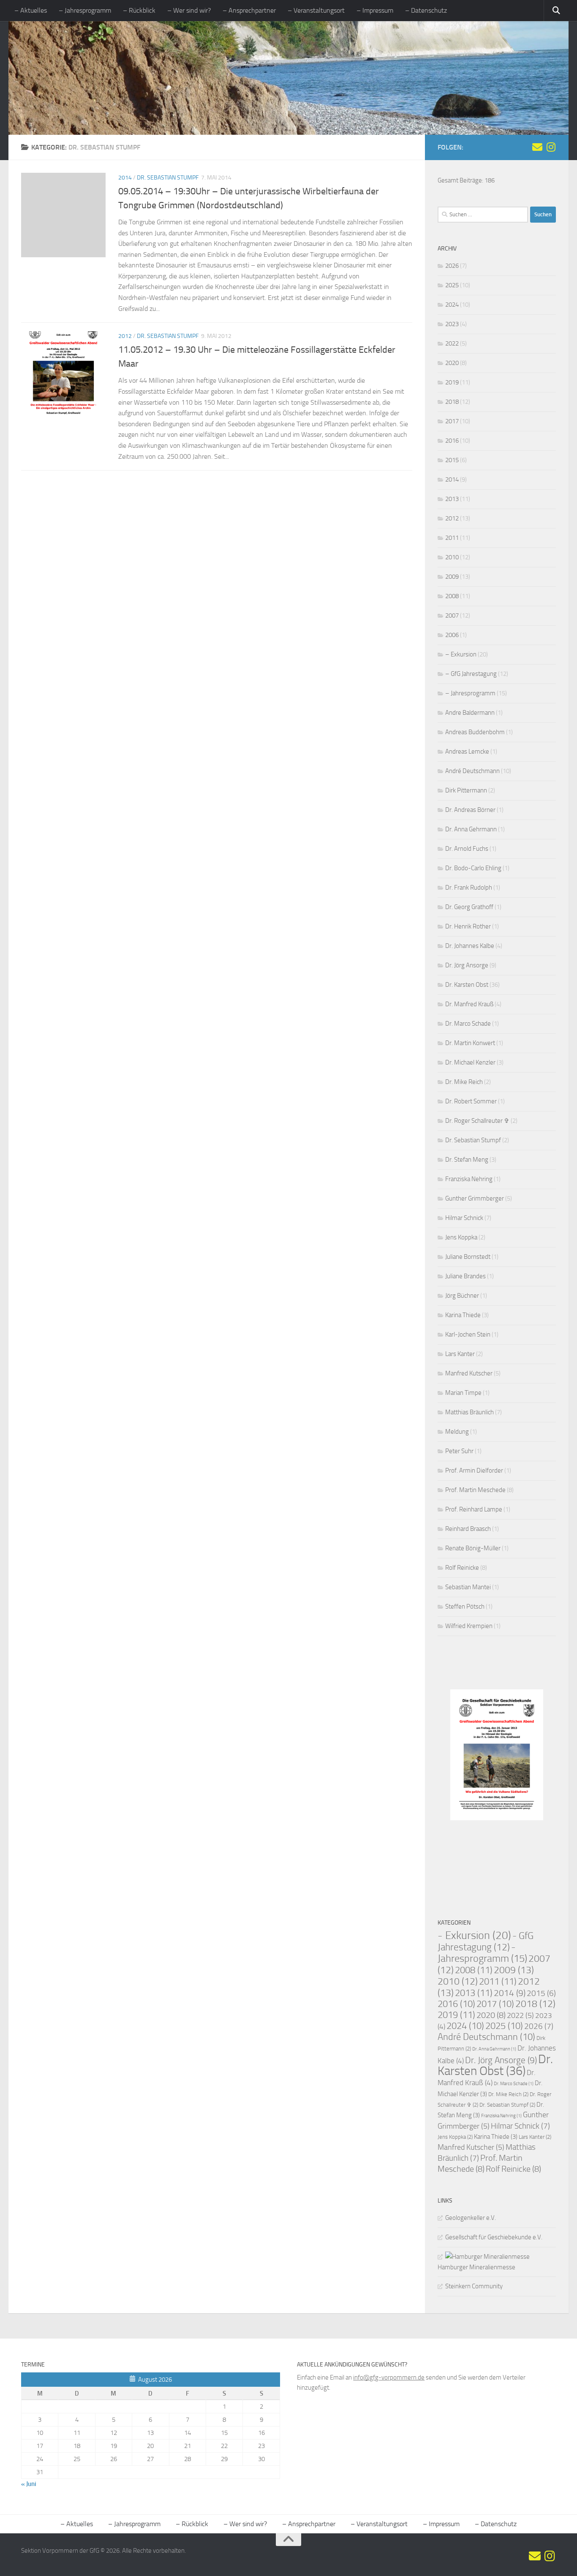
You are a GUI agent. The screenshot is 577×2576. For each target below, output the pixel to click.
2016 (452, 441)
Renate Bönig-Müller (473, 1548)
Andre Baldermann (470, 713)
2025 (452, 285)
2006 (452, 635)
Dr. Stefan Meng (467, 1160)
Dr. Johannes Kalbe (470, 946)
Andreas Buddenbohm (475, 732)
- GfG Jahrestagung (486, 1942)
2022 (452, 343)
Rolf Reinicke (462, 1568)
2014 (125, 178)
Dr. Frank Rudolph (469, 888)
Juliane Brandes (465, 1276)
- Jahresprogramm (482, 1953)
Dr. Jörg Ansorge (467, 965)
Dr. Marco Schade (468, 1024)
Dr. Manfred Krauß (469, 1004)
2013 (452, 499)
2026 (452, 266)
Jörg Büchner (462, 1296)
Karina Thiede (463, 1315)
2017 (452, 421)
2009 (452, 577)
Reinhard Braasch (468, 1529)
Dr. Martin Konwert (470, 1043)
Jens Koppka (461, 1237)
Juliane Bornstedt (468, 1257)
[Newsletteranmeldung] (537, 147)
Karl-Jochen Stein (468, 1334)
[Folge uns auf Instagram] (551, 147)
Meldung (457, 1432)
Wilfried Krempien (469, 1626)
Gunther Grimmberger (475, 1198)
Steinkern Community (474, 2286)
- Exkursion (474, 1935)
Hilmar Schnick (464, 1218)
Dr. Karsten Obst (467, 985)
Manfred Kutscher (469, 1373)
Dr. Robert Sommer (471, 1101)
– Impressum (375, 10)
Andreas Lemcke (467, 752)
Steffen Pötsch (465, 1607)
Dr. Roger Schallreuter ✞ (477, 1121)
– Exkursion (461, 654)
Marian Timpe (463, 1393)
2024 (452, 305)
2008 (452, 596)
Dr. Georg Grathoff (469, 907)
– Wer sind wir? (189, 10)
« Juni (29, 2484)
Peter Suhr (459, 1451)
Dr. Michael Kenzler (470, 1062)
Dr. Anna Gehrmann (471, 829)
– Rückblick (139, 10)
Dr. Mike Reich (464, 1082)
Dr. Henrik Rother (468, 926)
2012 (125, 336)
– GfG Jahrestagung (471, 674)
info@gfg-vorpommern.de (389, 2377)
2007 (452, 615)
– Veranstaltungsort (316, 10)
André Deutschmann (472, 771)
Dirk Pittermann (466, 790)
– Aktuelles (31, 10)
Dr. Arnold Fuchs (467, 849)
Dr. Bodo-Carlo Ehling (473, 868)
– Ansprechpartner (249, 10)
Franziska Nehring (469, 1179)
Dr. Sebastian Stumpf (168, 178)
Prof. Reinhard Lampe (474, 1509)
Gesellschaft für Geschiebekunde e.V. (494, 2237)
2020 (452, 363)
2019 (452, 382)
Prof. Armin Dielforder (474, 1470)
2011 (452, 538)
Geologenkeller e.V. (471, 2218)
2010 (452, 557)
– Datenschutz (426, 10)
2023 (452, 324)
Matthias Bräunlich (469, 1412)
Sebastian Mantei (468, 1587)
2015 (452, 460)
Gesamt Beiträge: (461, 180)
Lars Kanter (460, 1354)
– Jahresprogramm (85, 10)
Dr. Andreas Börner (470, 810)
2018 (452, 402)
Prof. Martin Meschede (475, 1490)
